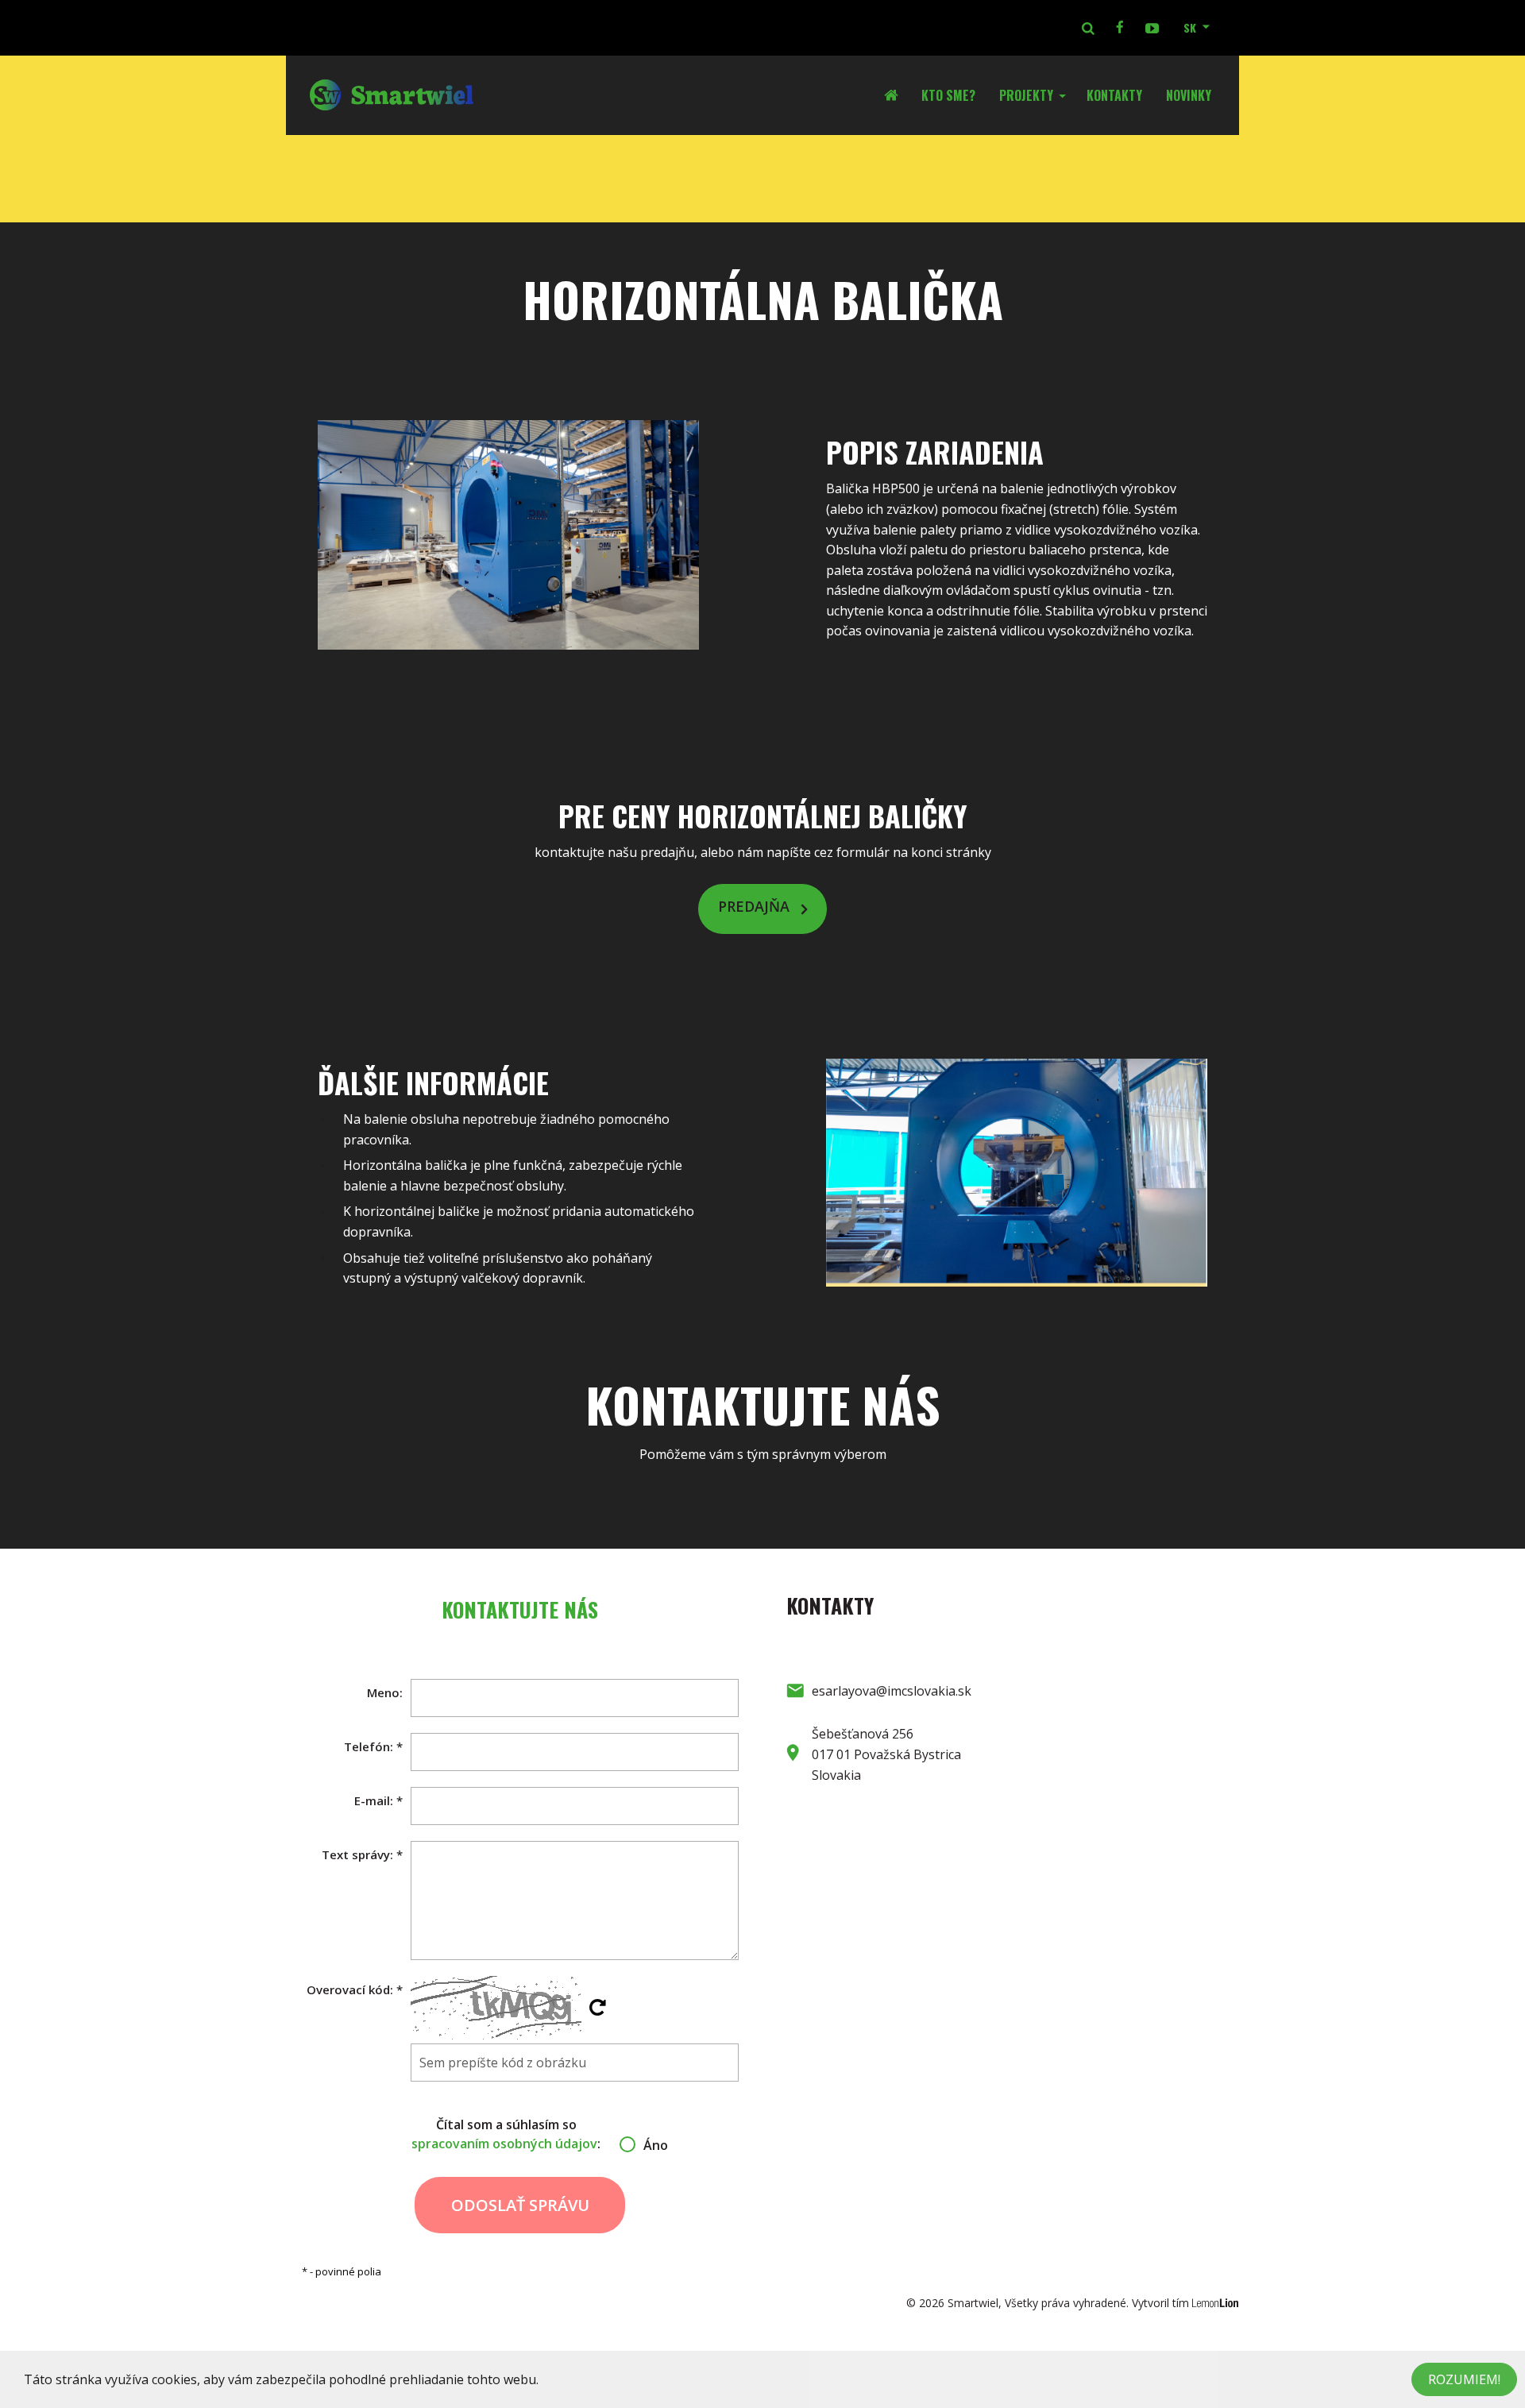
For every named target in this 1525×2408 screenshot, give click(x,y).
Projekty (1026, 95)
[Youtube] (1152, 28)
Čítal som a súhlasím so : (520, 2134)
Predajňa (754, 907)
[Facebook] (1120, 28)
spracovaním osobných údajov (504, 2144)
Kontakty (1114, 95)
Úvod (897, 95)
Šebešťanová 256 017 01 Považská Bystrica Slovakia (886, 1754)
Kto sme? (948, 95)
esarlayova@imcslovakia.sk (892, 1691)
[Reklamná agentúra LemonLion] (1216, 2303)
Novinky (1189, 95)
